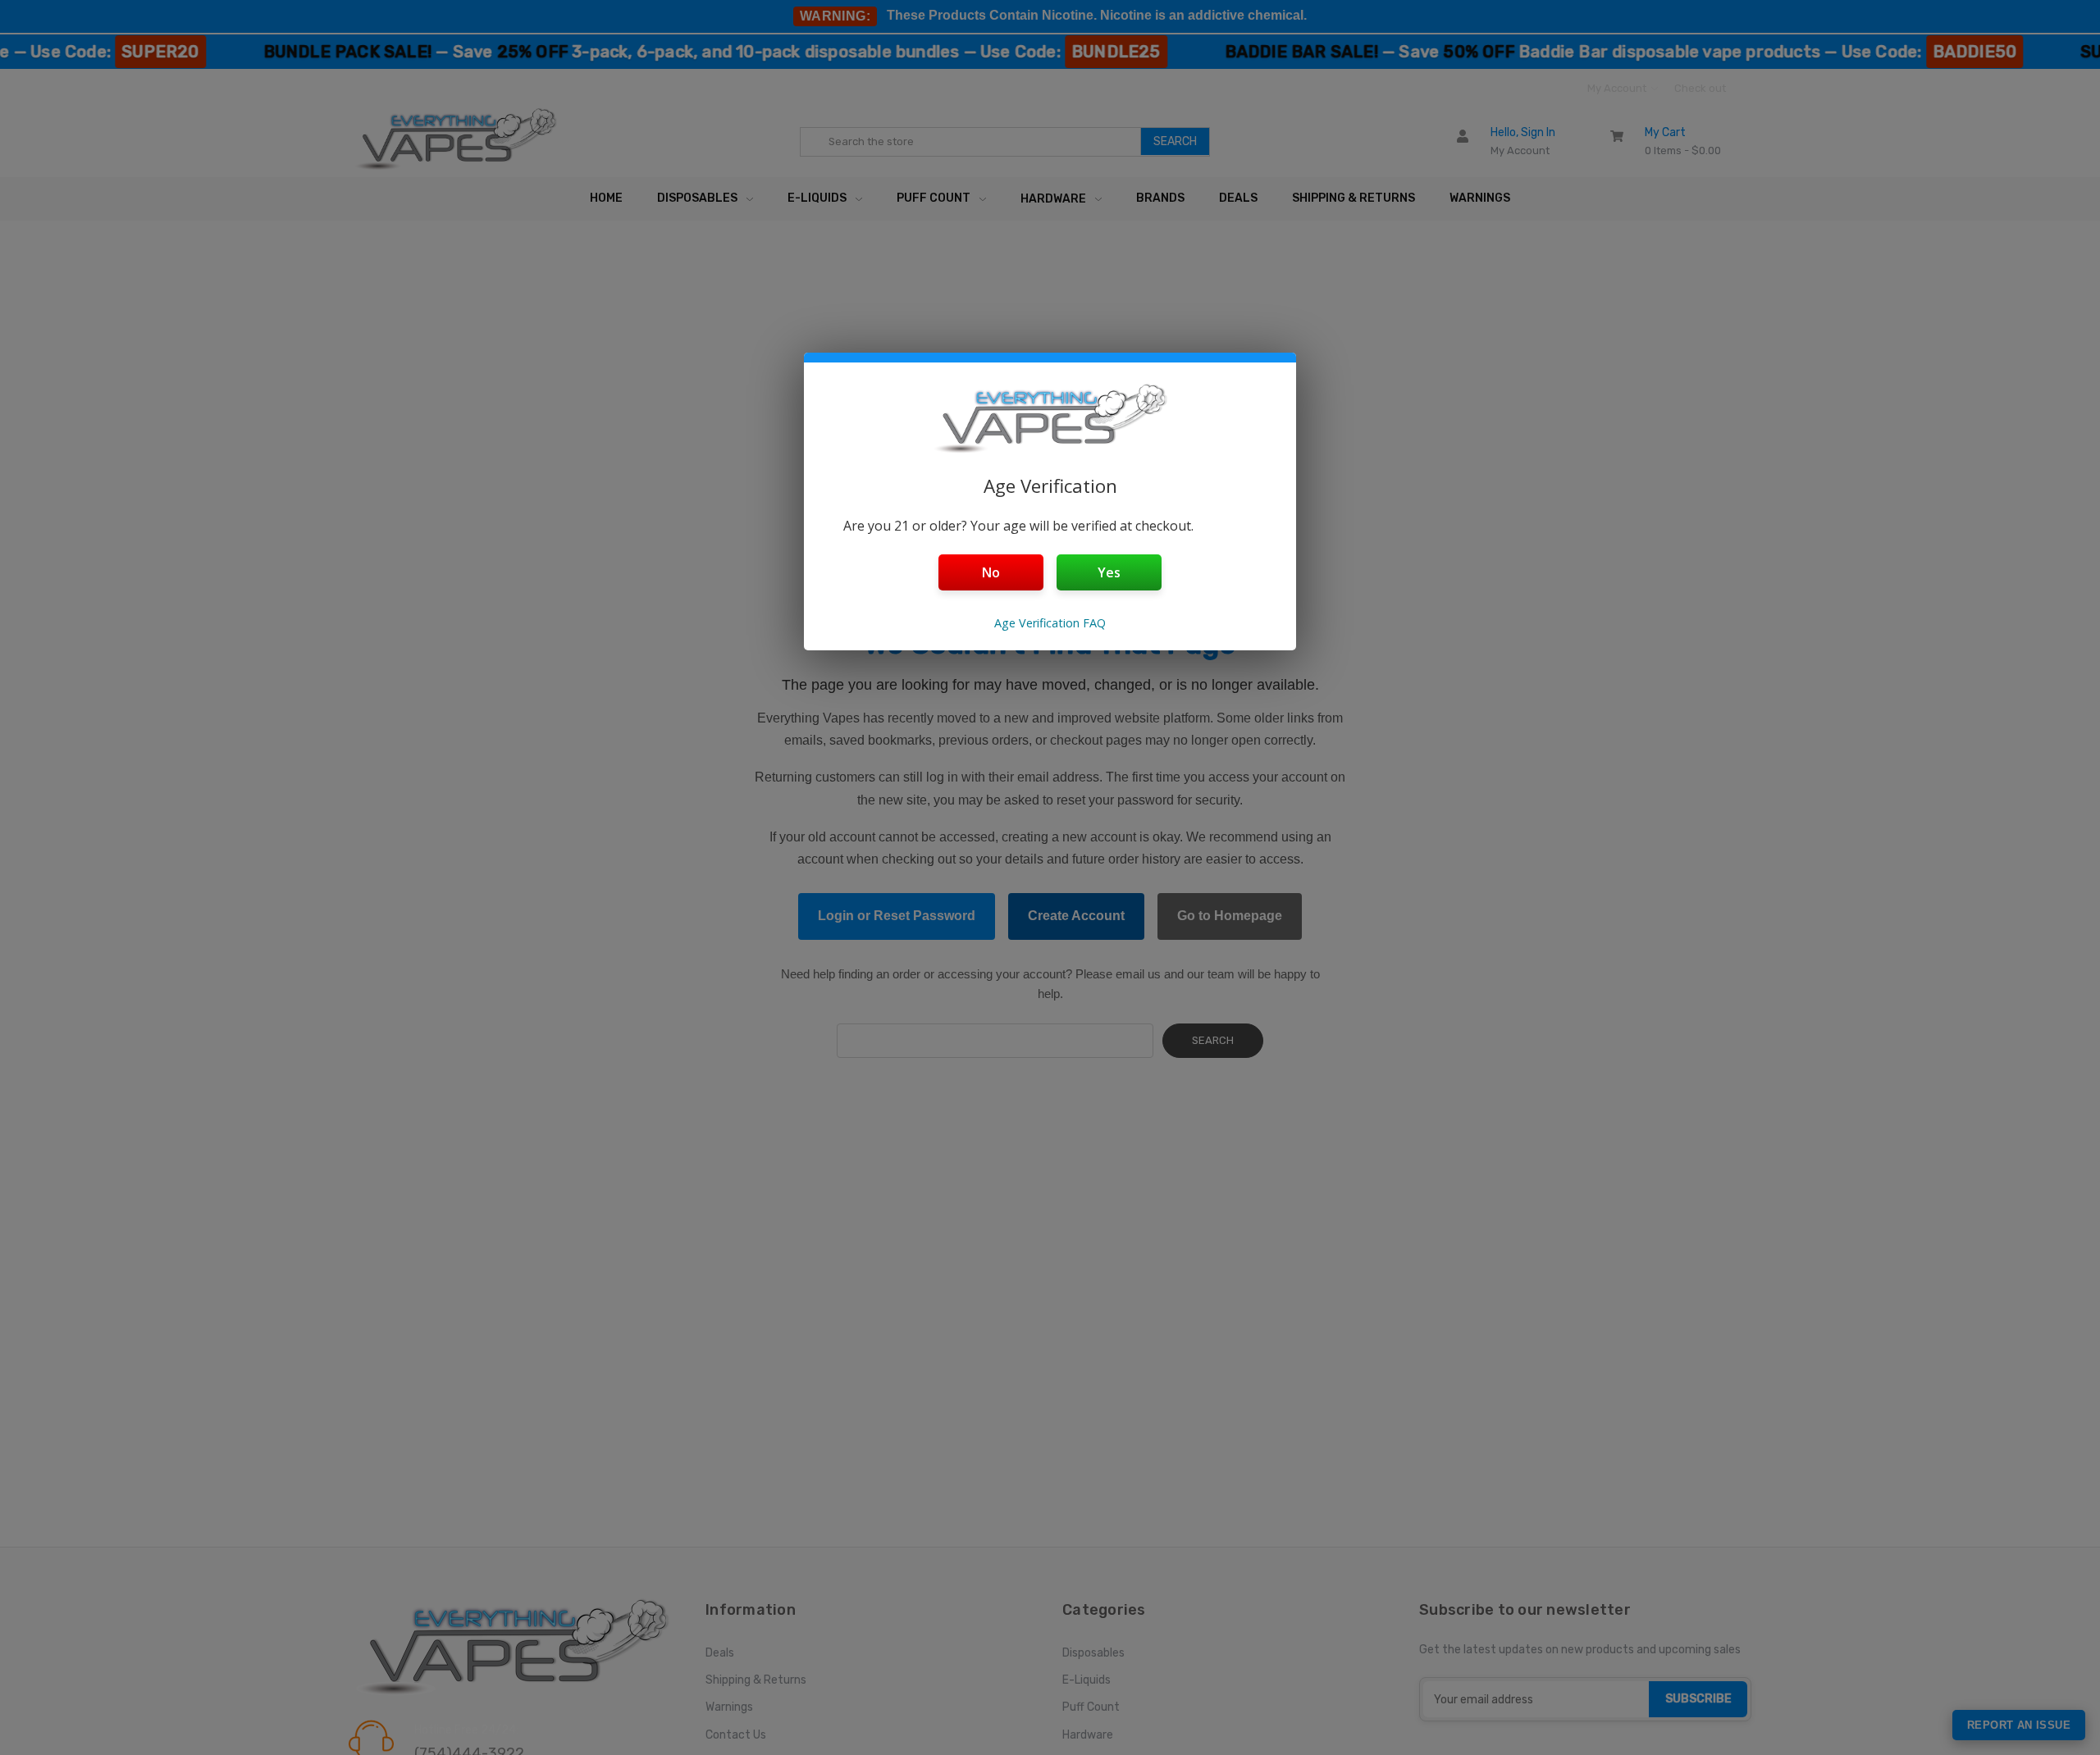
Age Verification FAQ (1050, 623)
